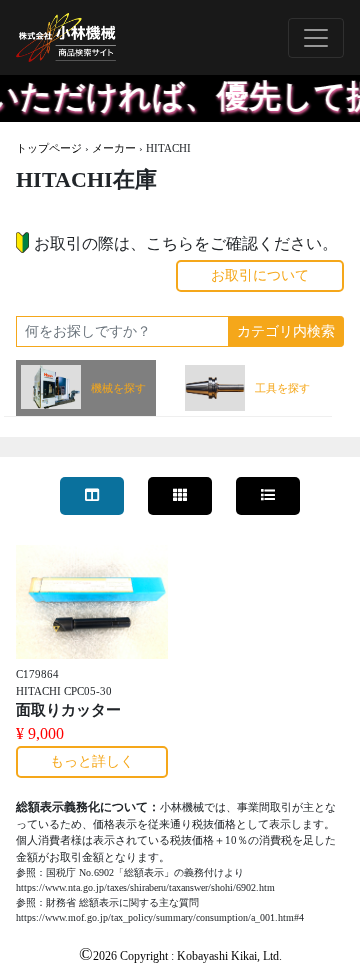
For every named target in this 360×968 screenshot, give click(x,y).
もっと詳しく (92, 761)
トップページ (49, 148)
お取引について (260, 275)
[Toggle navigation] (316, 38)
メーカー (114, 148)
